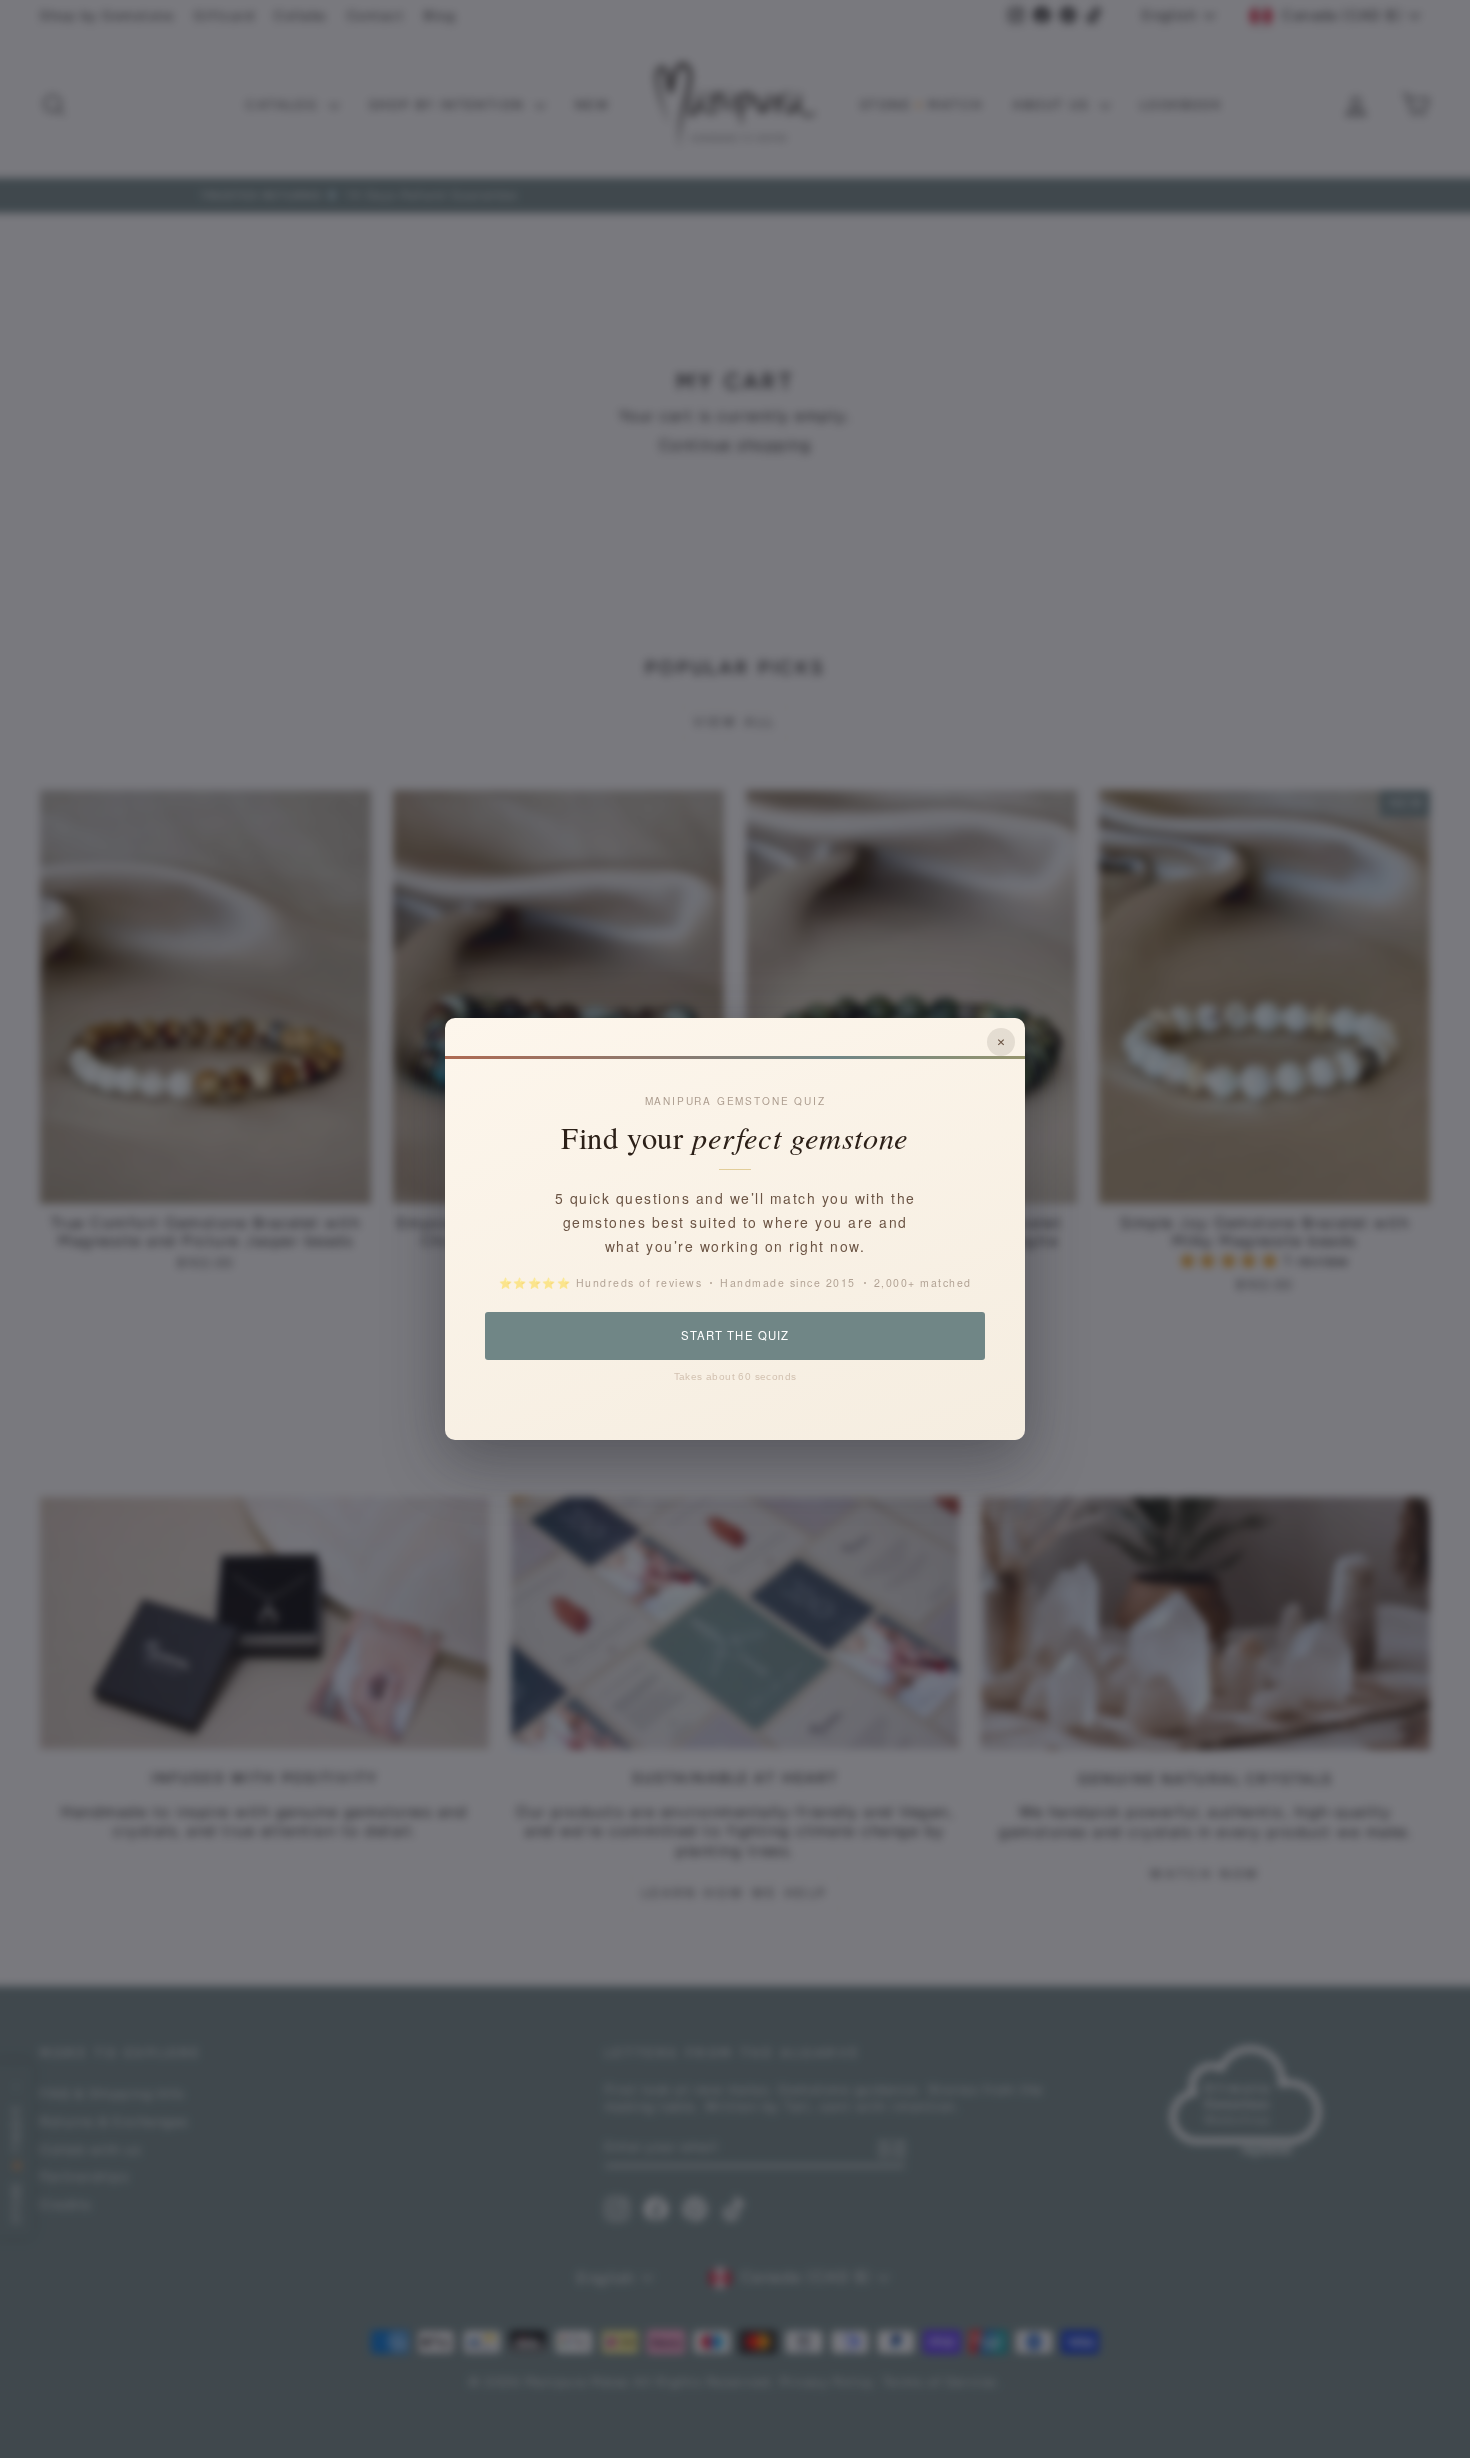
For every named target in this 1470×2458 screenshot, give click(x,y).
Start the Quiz (734, 1335)
